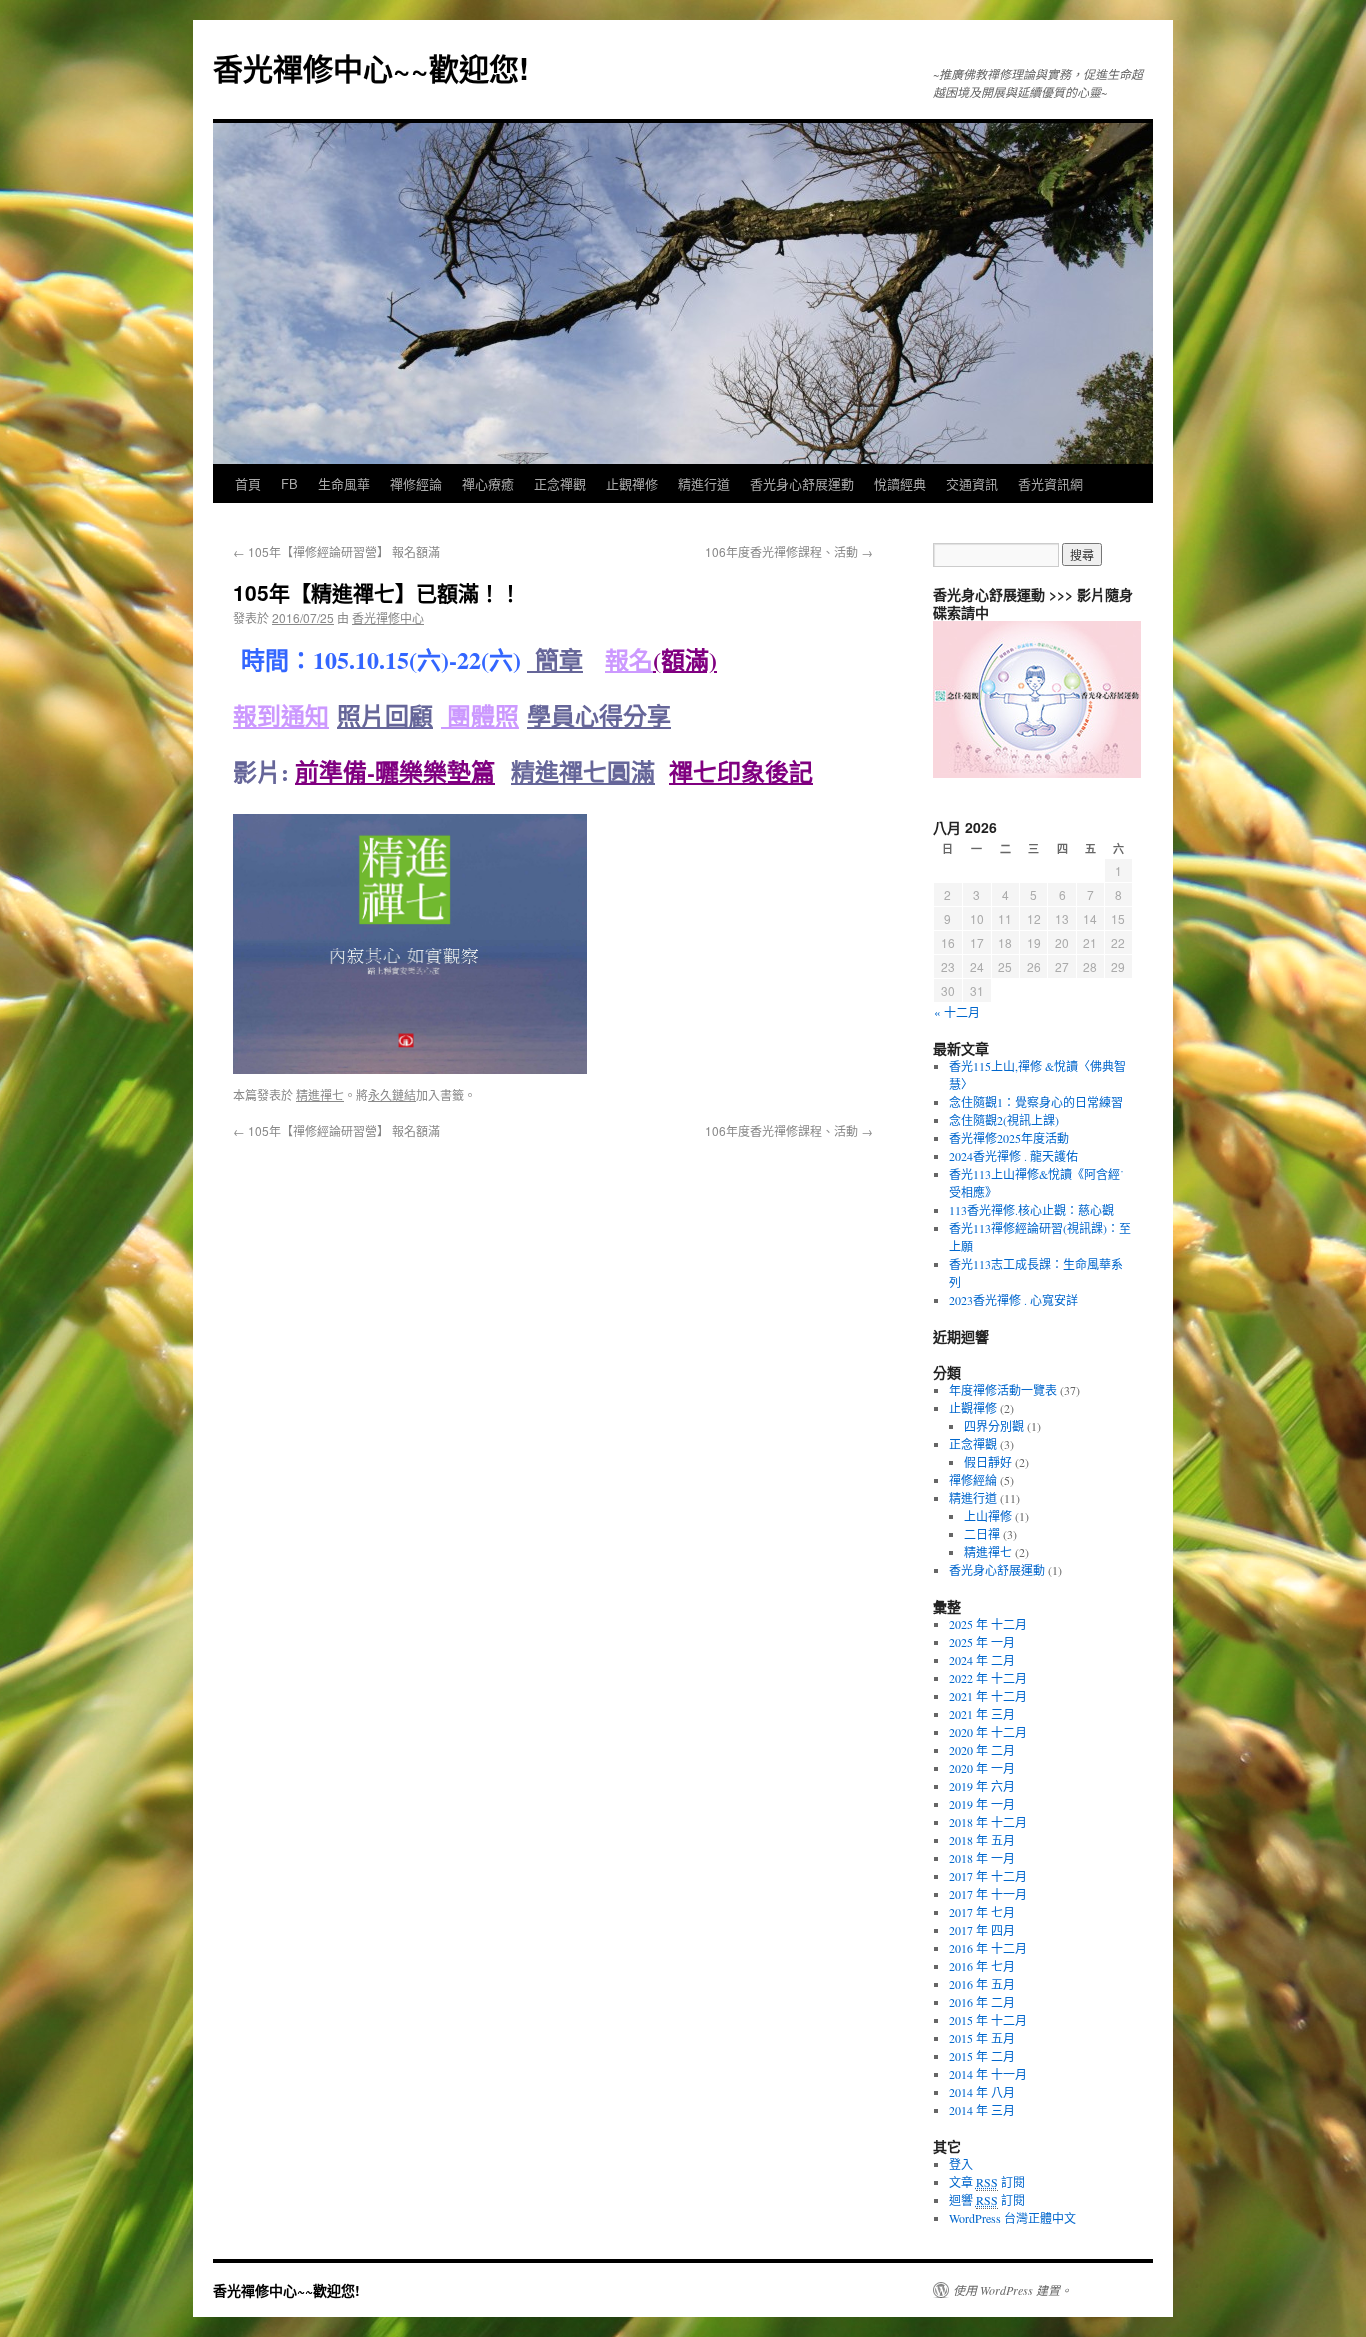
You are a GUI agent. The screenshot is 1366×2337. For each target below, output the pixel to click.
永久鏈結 (392, 1094)
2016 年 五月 (982, 1984)
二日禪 (982, 1534)
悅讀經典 (900, 483)
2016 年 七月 (982, 1966)
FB (289, 483)
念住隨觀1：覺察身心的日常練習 (1036, 1102)
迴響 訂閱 (987, 2200)
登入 (961, 2164)
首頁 (248, 483)
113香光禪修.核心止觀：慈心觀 (1031, 1210)
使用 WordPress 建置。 (1012, 2290)
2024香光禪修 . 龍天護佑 (1013, 1156)
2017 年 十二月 (988, 1876)
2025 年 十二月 (988, 1624)
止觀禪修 (632, 483)
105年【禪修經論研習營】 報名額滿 (336, 551)
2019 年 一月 (982, 1804)
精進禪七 (320, 1094)
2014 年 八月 (982, 2092)
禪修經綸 (973, 1480)
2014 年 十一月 (988, 2074)
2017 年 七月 (982, 1912)
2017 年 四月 (982, 1930)
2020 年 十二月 (988, 1732)
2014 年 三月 (982, 2110)
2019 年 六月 (982, 1786)
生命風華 (344, 483)
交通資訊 (972, 483)
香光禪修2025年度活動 (1009, 1138)
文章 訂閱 (987, 2182)
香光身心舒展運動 (802, 483)
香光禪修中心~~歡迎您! (371, 67)
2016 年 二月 (982, 2002)
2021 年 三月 (982, 1714)
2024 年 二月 (982, 1660)
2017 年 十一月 (988, 1894)
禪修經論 (416, 483)
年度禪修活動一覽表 (1003, 1390)
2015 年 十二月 (988, 2020)
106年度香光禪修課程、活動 (789, 551)
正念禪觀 (560, 483)
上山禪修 (988, 1516)
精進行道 (704, 483)
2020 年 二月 (982, 1750)
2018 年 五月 (982, 1840)
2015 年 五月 (982, 2038)
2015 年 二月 (982, 2056)
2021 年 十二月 (988, 1696)
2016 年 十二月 (988, 1948)
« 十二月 (957, 1011)
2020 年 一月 (982, 1768)
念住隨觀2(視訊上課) (1004, 1120)
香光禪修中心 (388, 617)
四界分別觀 (994, 1426)
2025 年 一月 (982, 1642)
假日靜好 (988, 1462)
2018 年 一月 (982, 1858)
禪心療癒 (488, 483)
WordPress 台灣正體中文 (1012, 2218)
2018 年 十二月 (988, 1822)
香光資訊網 (1050, 483)
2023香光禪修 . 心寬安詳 (1013, 1300)
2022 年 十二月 (988, 1678)
